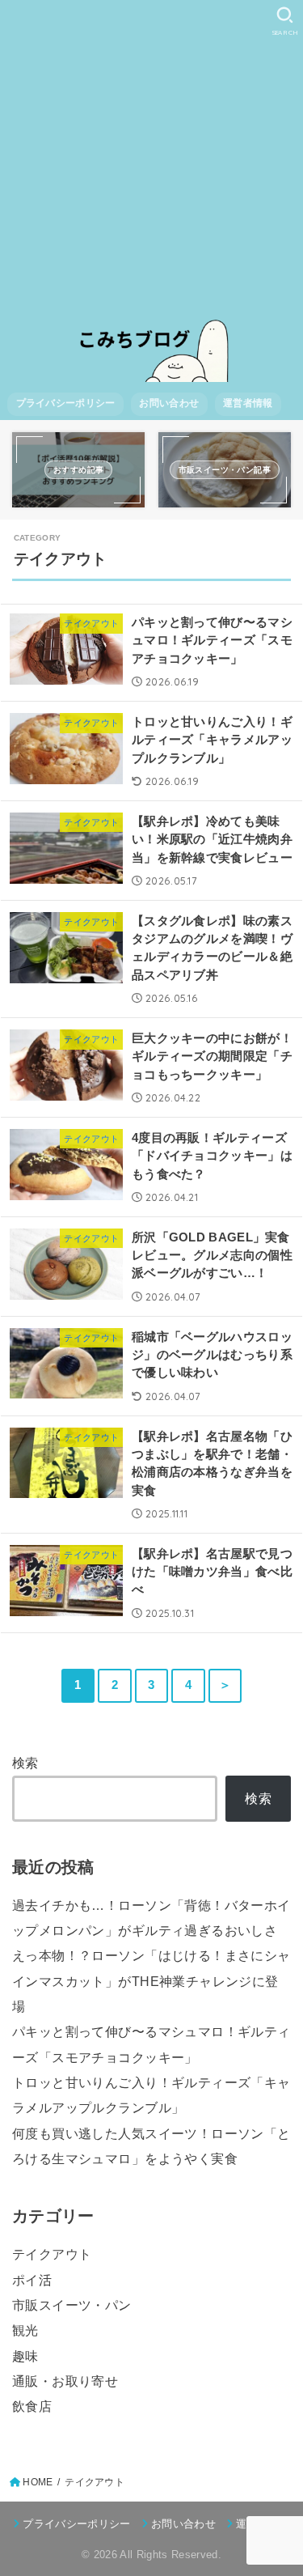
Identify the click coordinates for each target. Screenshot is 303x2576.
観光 (25, 2330)
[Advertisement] (151, 160)
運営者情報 (248, 403)
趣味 (25, 2356)
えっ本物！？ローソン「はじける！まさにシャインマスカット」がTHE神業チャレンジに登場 (151, 1981)
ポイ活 (32, 2280)
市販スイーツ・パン (72, 2305)
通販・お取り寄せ (65, 2381)
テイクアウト (52, 2254)
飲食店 (32, 2406)
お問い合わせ (169, 403)
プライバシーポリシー (66, 403)
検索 (25, 1763)
